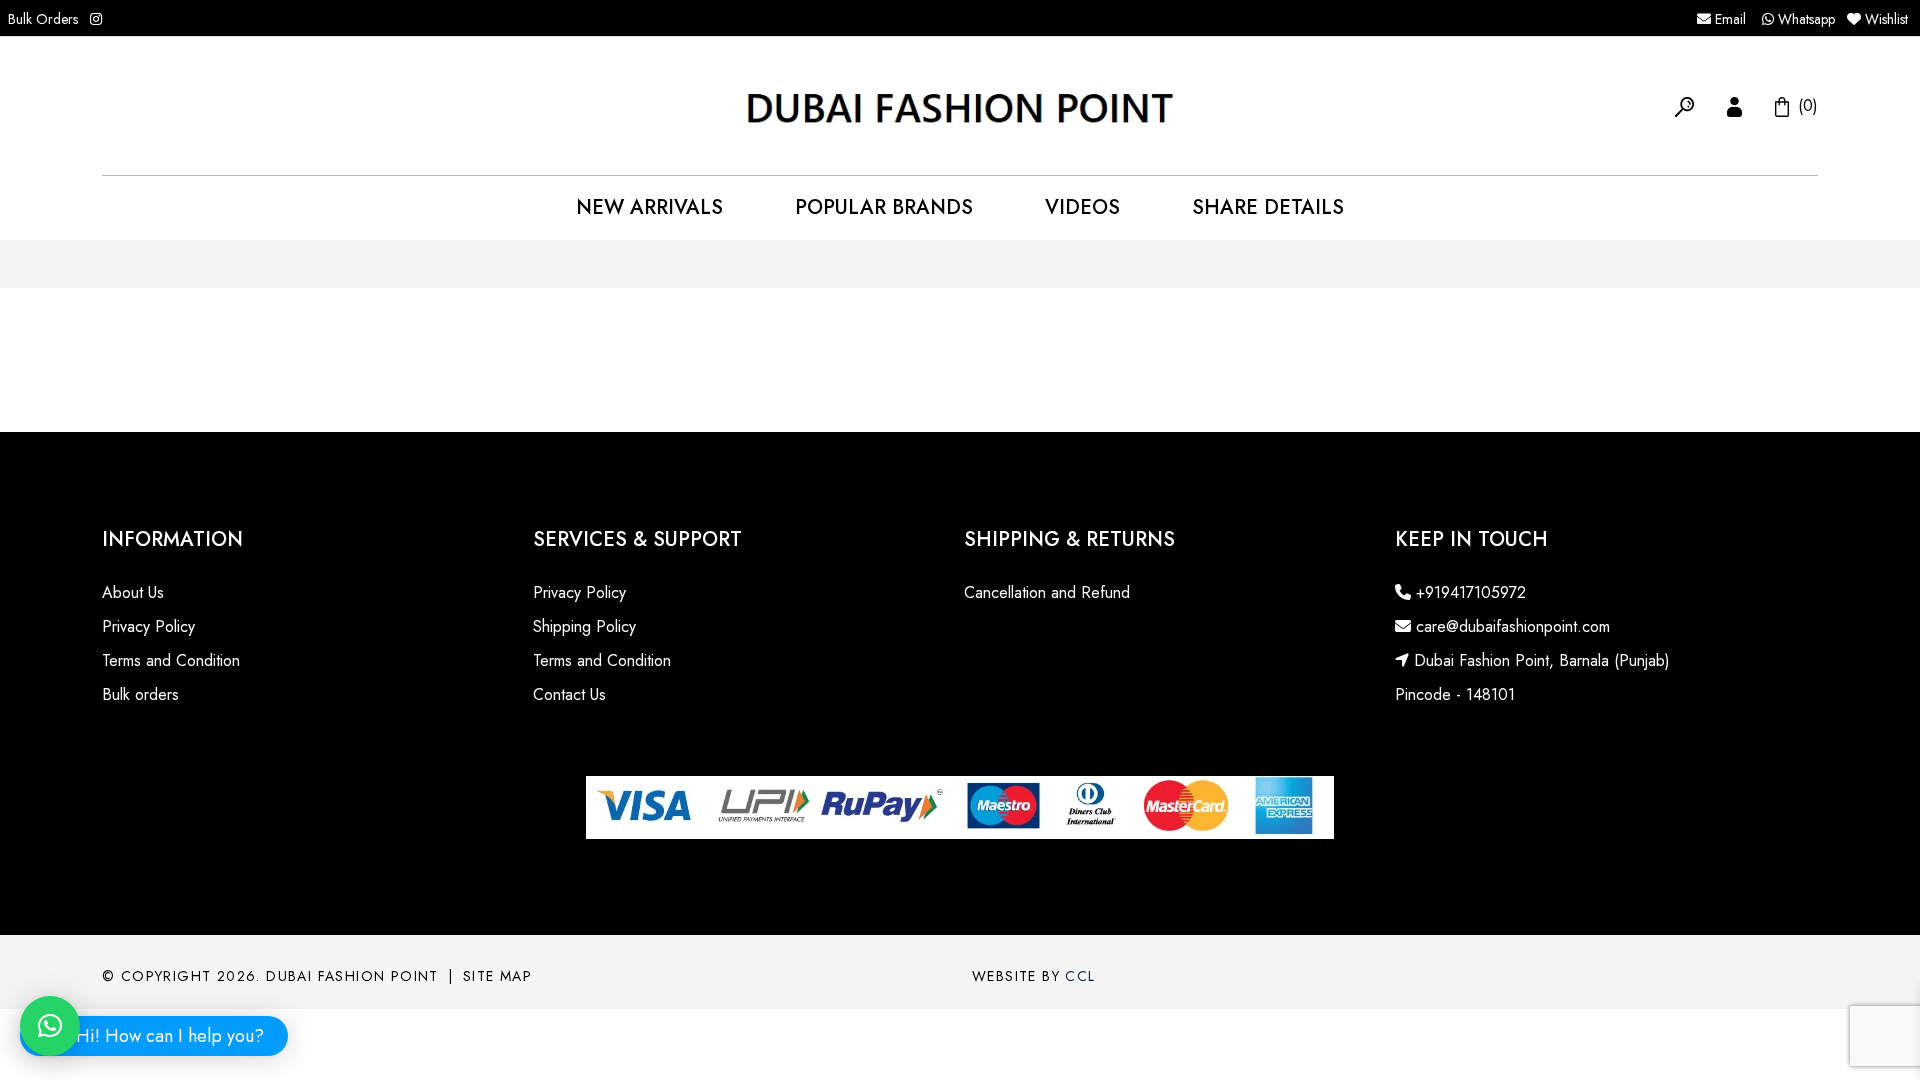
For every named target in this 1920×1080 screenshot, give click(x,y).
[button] (1684, 105)
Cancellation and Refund (1047, 592)
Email (1728, 19)
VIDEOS (1082, 207)
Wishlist (1886, 19)
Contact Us (569, 694)
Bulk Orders (43, 19)
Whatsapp (1804, 19)
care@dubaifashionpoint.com (1510, 626)
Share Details (1268, 207)
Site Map (497, 976)
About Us (133, 592)
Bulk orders (140, 694)
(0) (1805, 105)
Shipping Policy (584, 626)
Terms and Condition (171, 660)
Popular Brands (884, 207)
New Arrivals (649, 207)
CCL (1080, 976)
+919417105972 (1468, 592)
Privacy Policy (148, 626)
